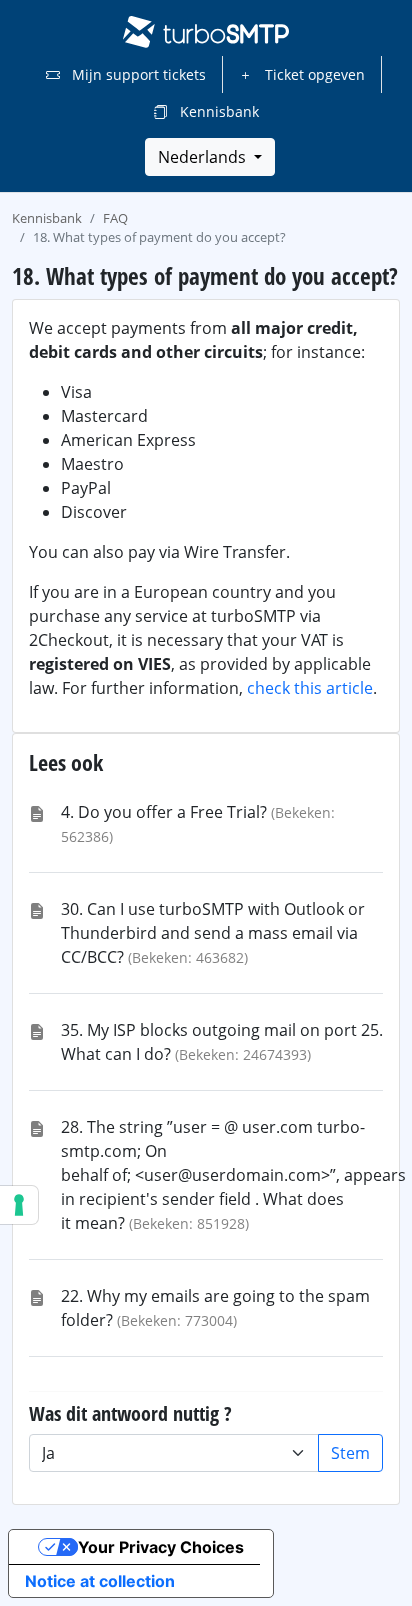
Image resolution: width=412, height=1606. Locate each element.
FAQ (115, 218)
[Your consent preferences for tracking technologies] (19, 1205)
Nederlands (204, 157)
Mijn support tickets (137, 74)
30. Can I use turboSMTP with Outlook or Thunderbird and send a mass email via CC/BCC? (213, 933)
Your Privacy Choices (161, 1547)
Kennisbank (217, 111)
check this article (310, 688)
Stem (350, 1453)
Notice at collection (100, 1581)
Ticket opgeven (313, 74)
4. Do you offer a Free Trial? (164, 812)
